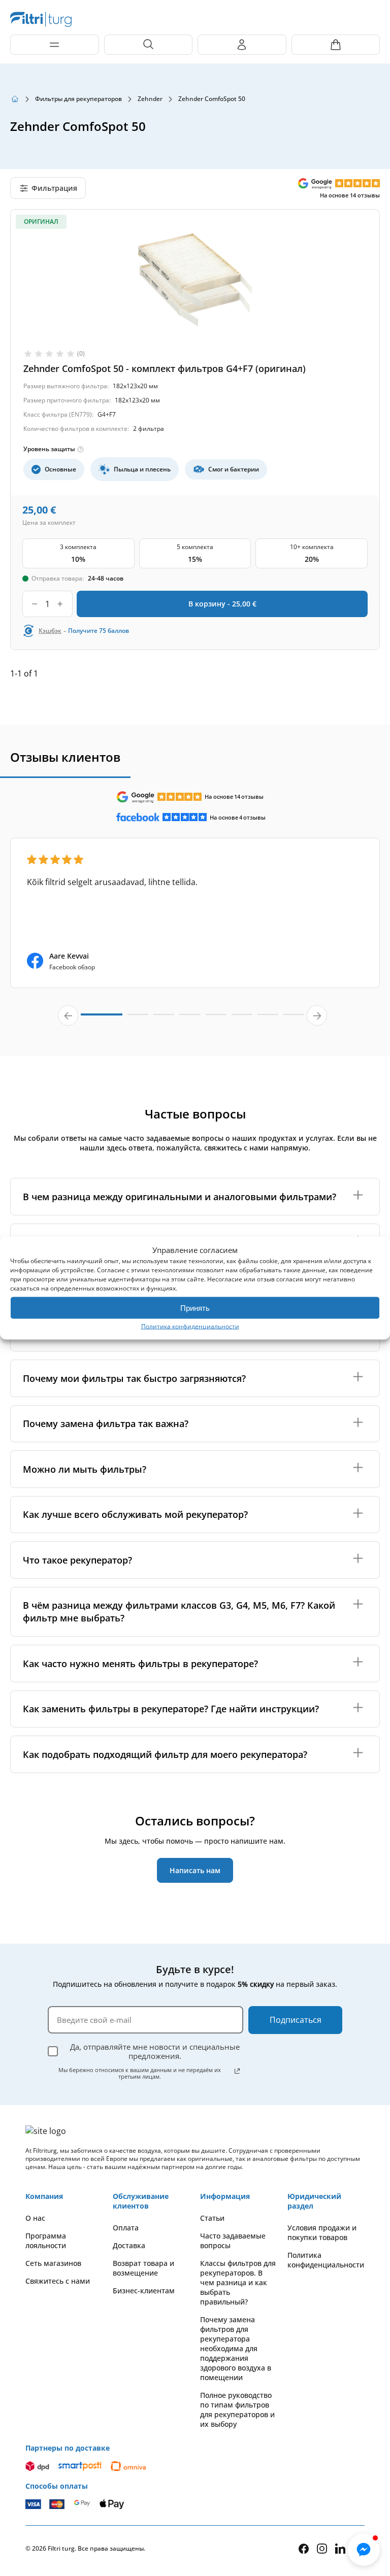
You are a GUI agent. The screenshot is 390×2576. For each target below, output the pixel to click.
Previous (68, 1015)
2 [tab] (138, 1019)
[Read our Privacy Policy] (237, 2071)
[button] (364, 2550)
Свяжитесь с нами (58, 2281)
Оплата (126, 2228)
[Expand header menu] (55, 45)
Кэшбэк (50, 631)
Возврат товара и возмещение (143, 2268)
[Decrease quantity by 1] (35, 604)
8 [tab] (294, 1019)
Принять (195, 1308)
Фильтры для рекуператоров (78, 99)
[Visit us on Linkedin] (340, 2548)
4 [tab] (190, 1019)
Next (317, 1015)
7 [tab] (268, 1019)
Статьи (212, 2218)
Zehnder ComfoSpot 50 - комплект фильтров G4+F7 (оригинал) (165, 368)
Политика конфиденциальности (190, 1326)
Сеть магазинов (53, 2263)
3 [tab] (164, 1019)
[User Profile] (242, 45)
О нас (35, 2218)
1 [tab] (102, 1019)
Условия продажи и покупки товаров (322, 2232)
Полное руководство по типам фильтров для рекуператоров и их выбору (237, 2410)
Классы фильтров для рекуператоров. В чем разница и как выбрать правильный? (238, 2282)
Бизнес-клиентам (144, 2291)
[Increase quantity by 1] (60, 604)
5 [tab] (216, 1019)
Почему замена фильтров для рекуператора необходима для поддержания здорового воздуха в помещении (236, 2348)
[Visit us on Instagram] (322, 2548)
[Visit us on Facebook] (304, 2549)
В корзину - (222, 604)
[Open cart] (336, 45)
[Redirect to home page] (15, 99)
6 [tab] (242, 1019)
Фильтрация (54, 188)
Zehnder (150, 99)
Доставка (129, 2245)
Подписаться (296, 2020)
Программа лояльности (46, 2241)
